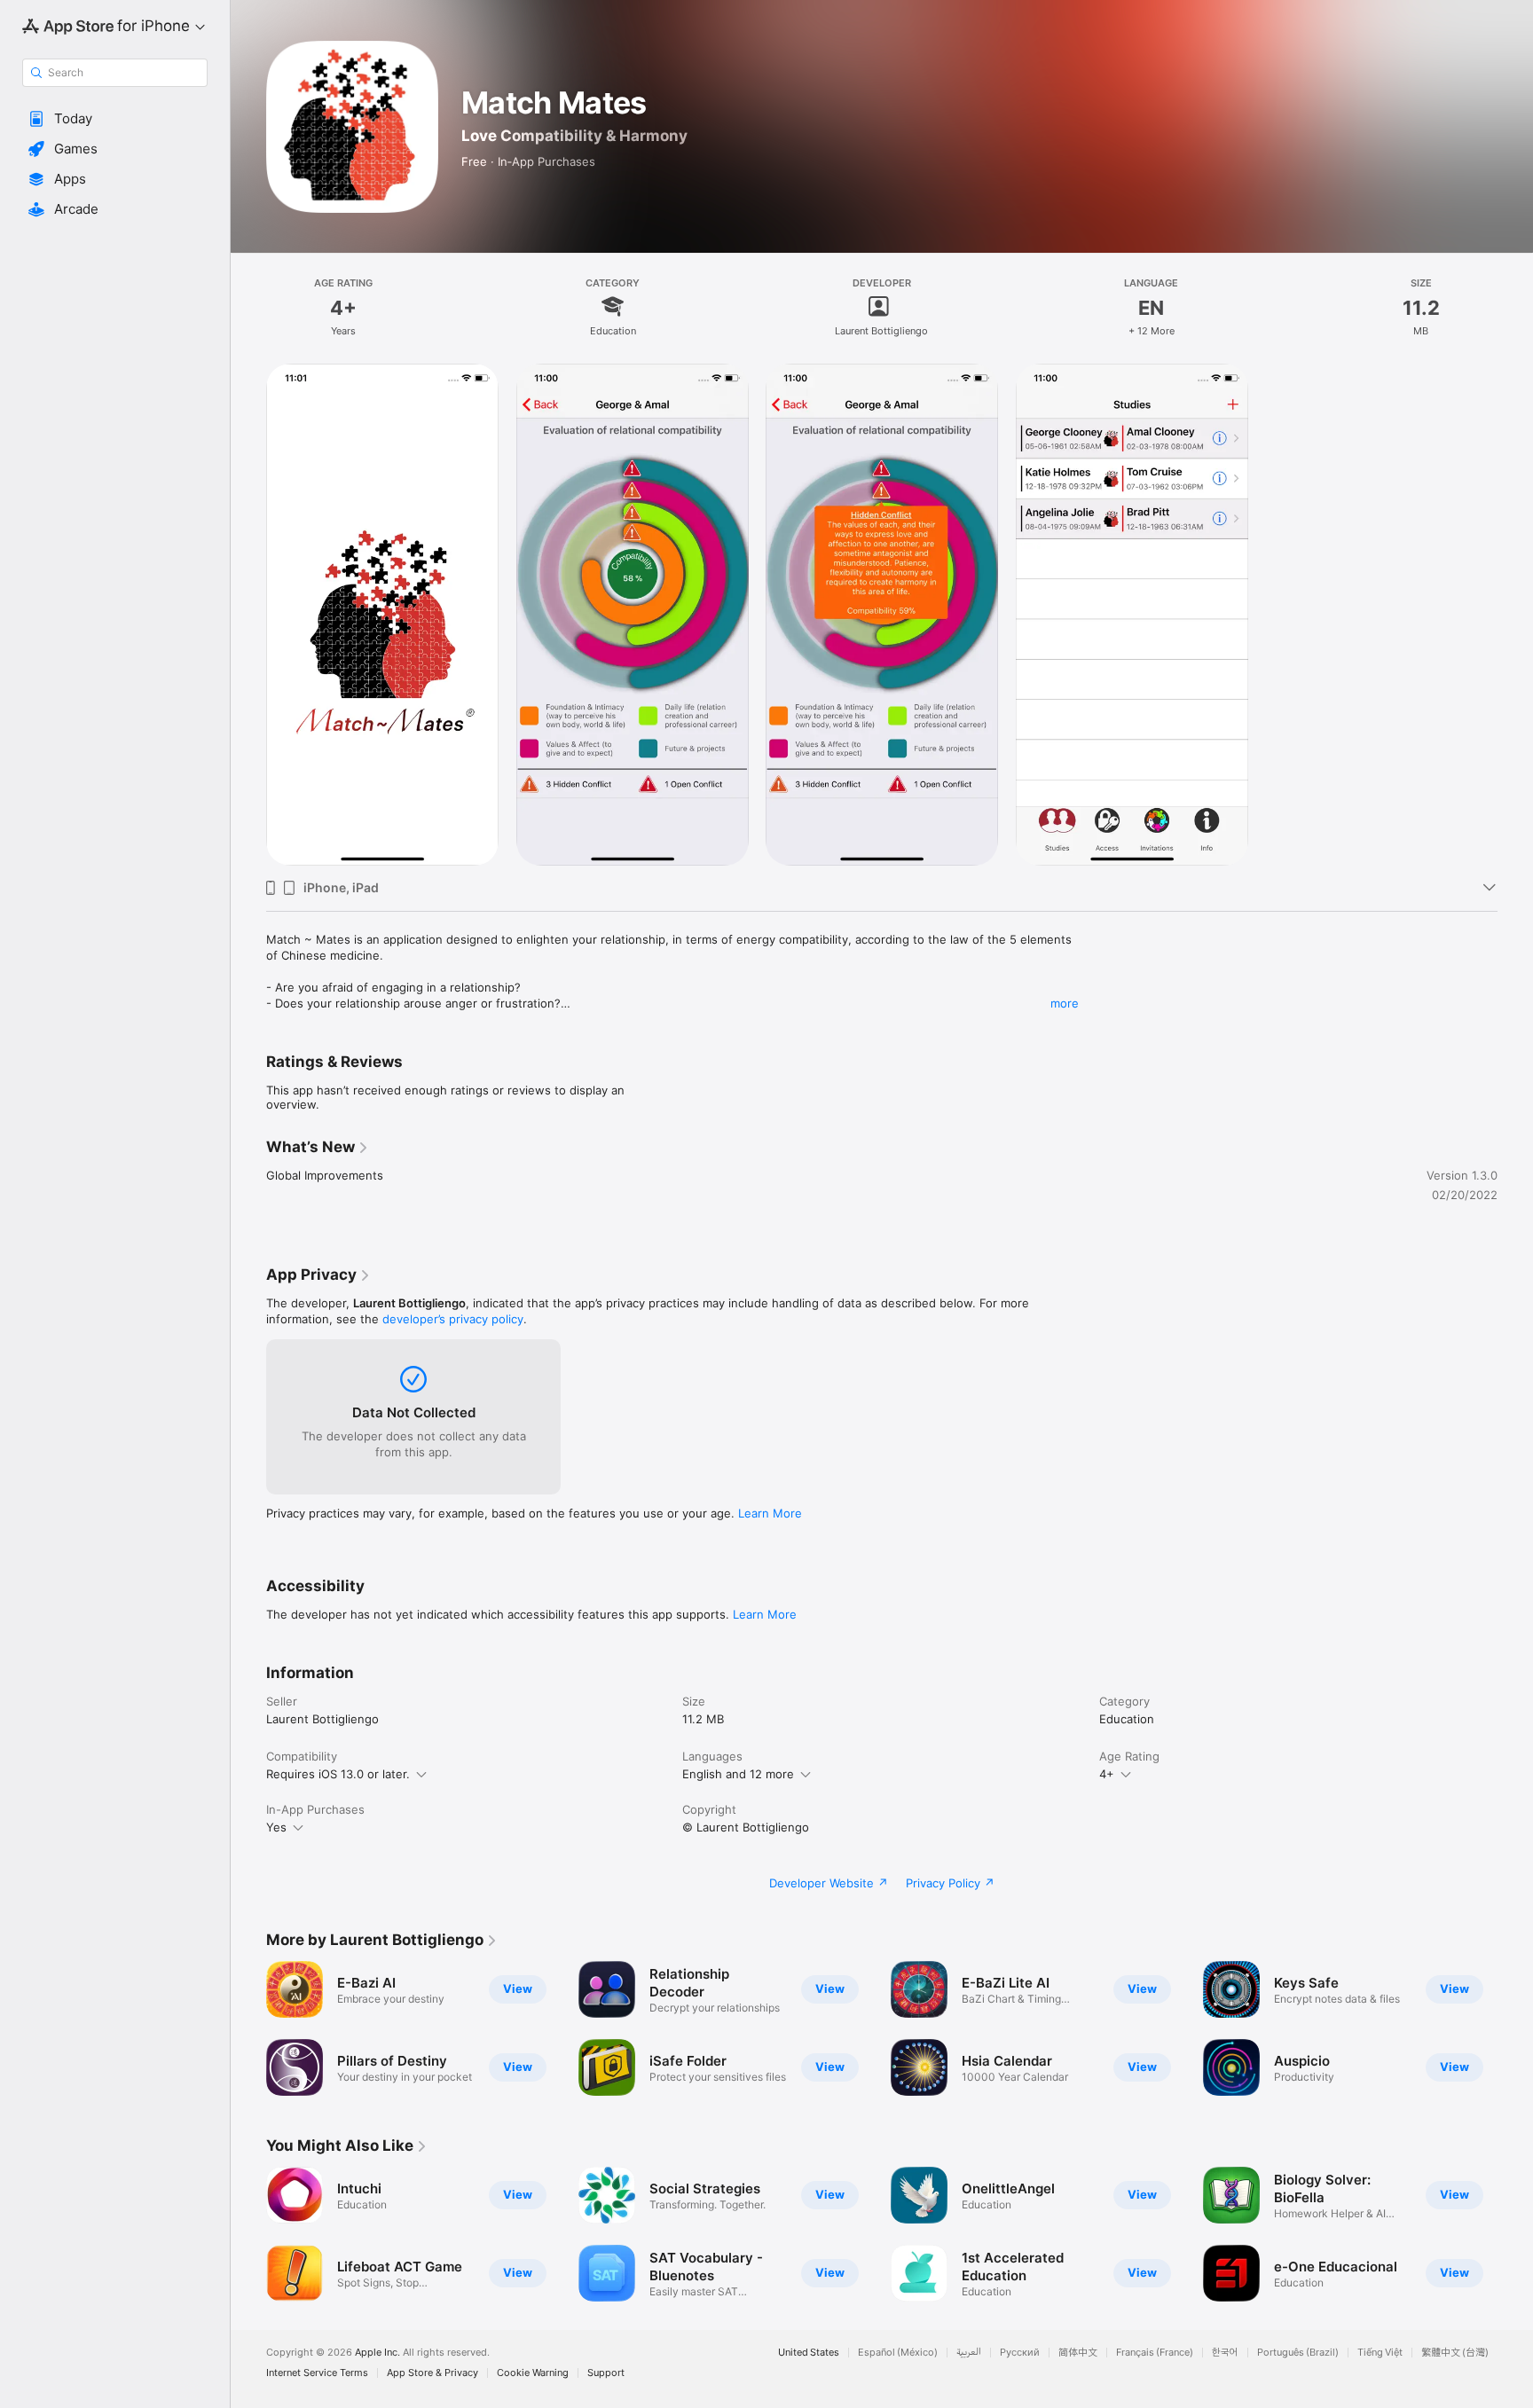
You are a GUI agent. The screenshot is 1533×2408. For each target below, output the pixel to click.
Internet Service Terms (317, 2373)
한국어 (1225, 2353)
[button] (115, 119)
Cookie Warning (533, 2373)
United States (809, 2353)
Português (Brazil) (1298, 2353)
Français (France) (1155, 2353)
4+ (1107, 1774)
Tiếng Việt (1380, 2353)
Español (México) (898, 2353)
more (1065, 1003)
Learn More (770, 1513)
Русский (1020, 2353)
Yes (276, 1827)
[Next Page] (1515, 2234)
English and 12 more (738, 1774)
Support (606, 2373)
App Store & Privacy (432, 2373)
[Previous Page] (248, 2234)
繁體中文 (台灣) (1455, 2353)
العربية (969, 2353)
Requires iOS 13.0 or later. (338, 1774)
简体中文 (1078, 2353)
